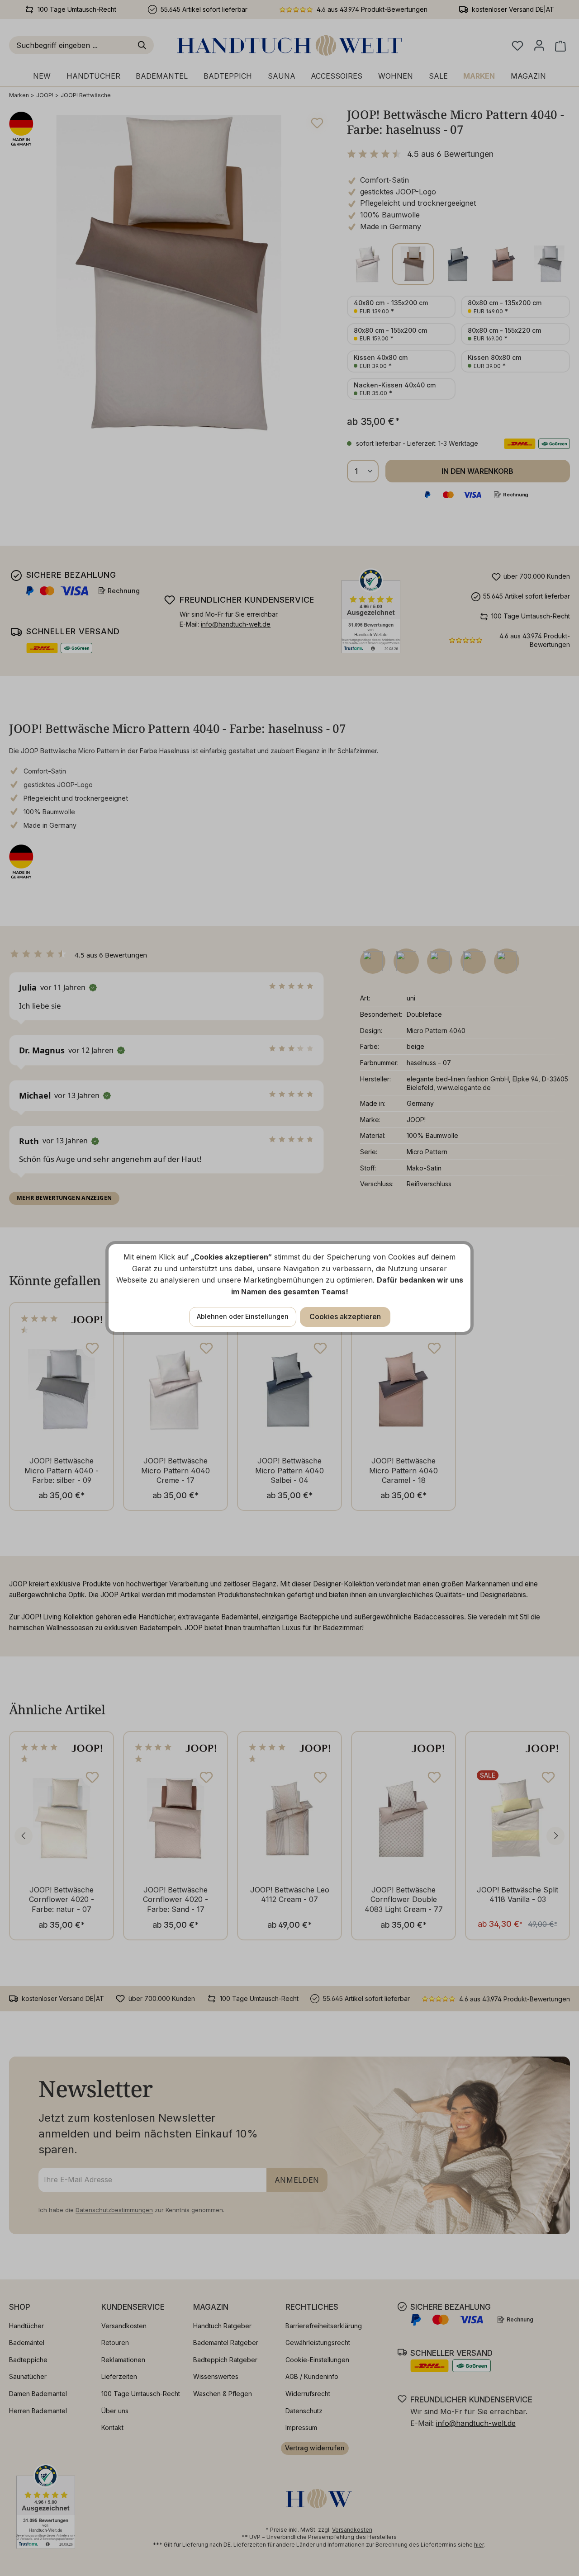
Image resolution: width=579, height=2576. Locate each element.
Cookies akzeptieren (345, 1316)
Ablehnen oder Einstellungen (243, 1316)
